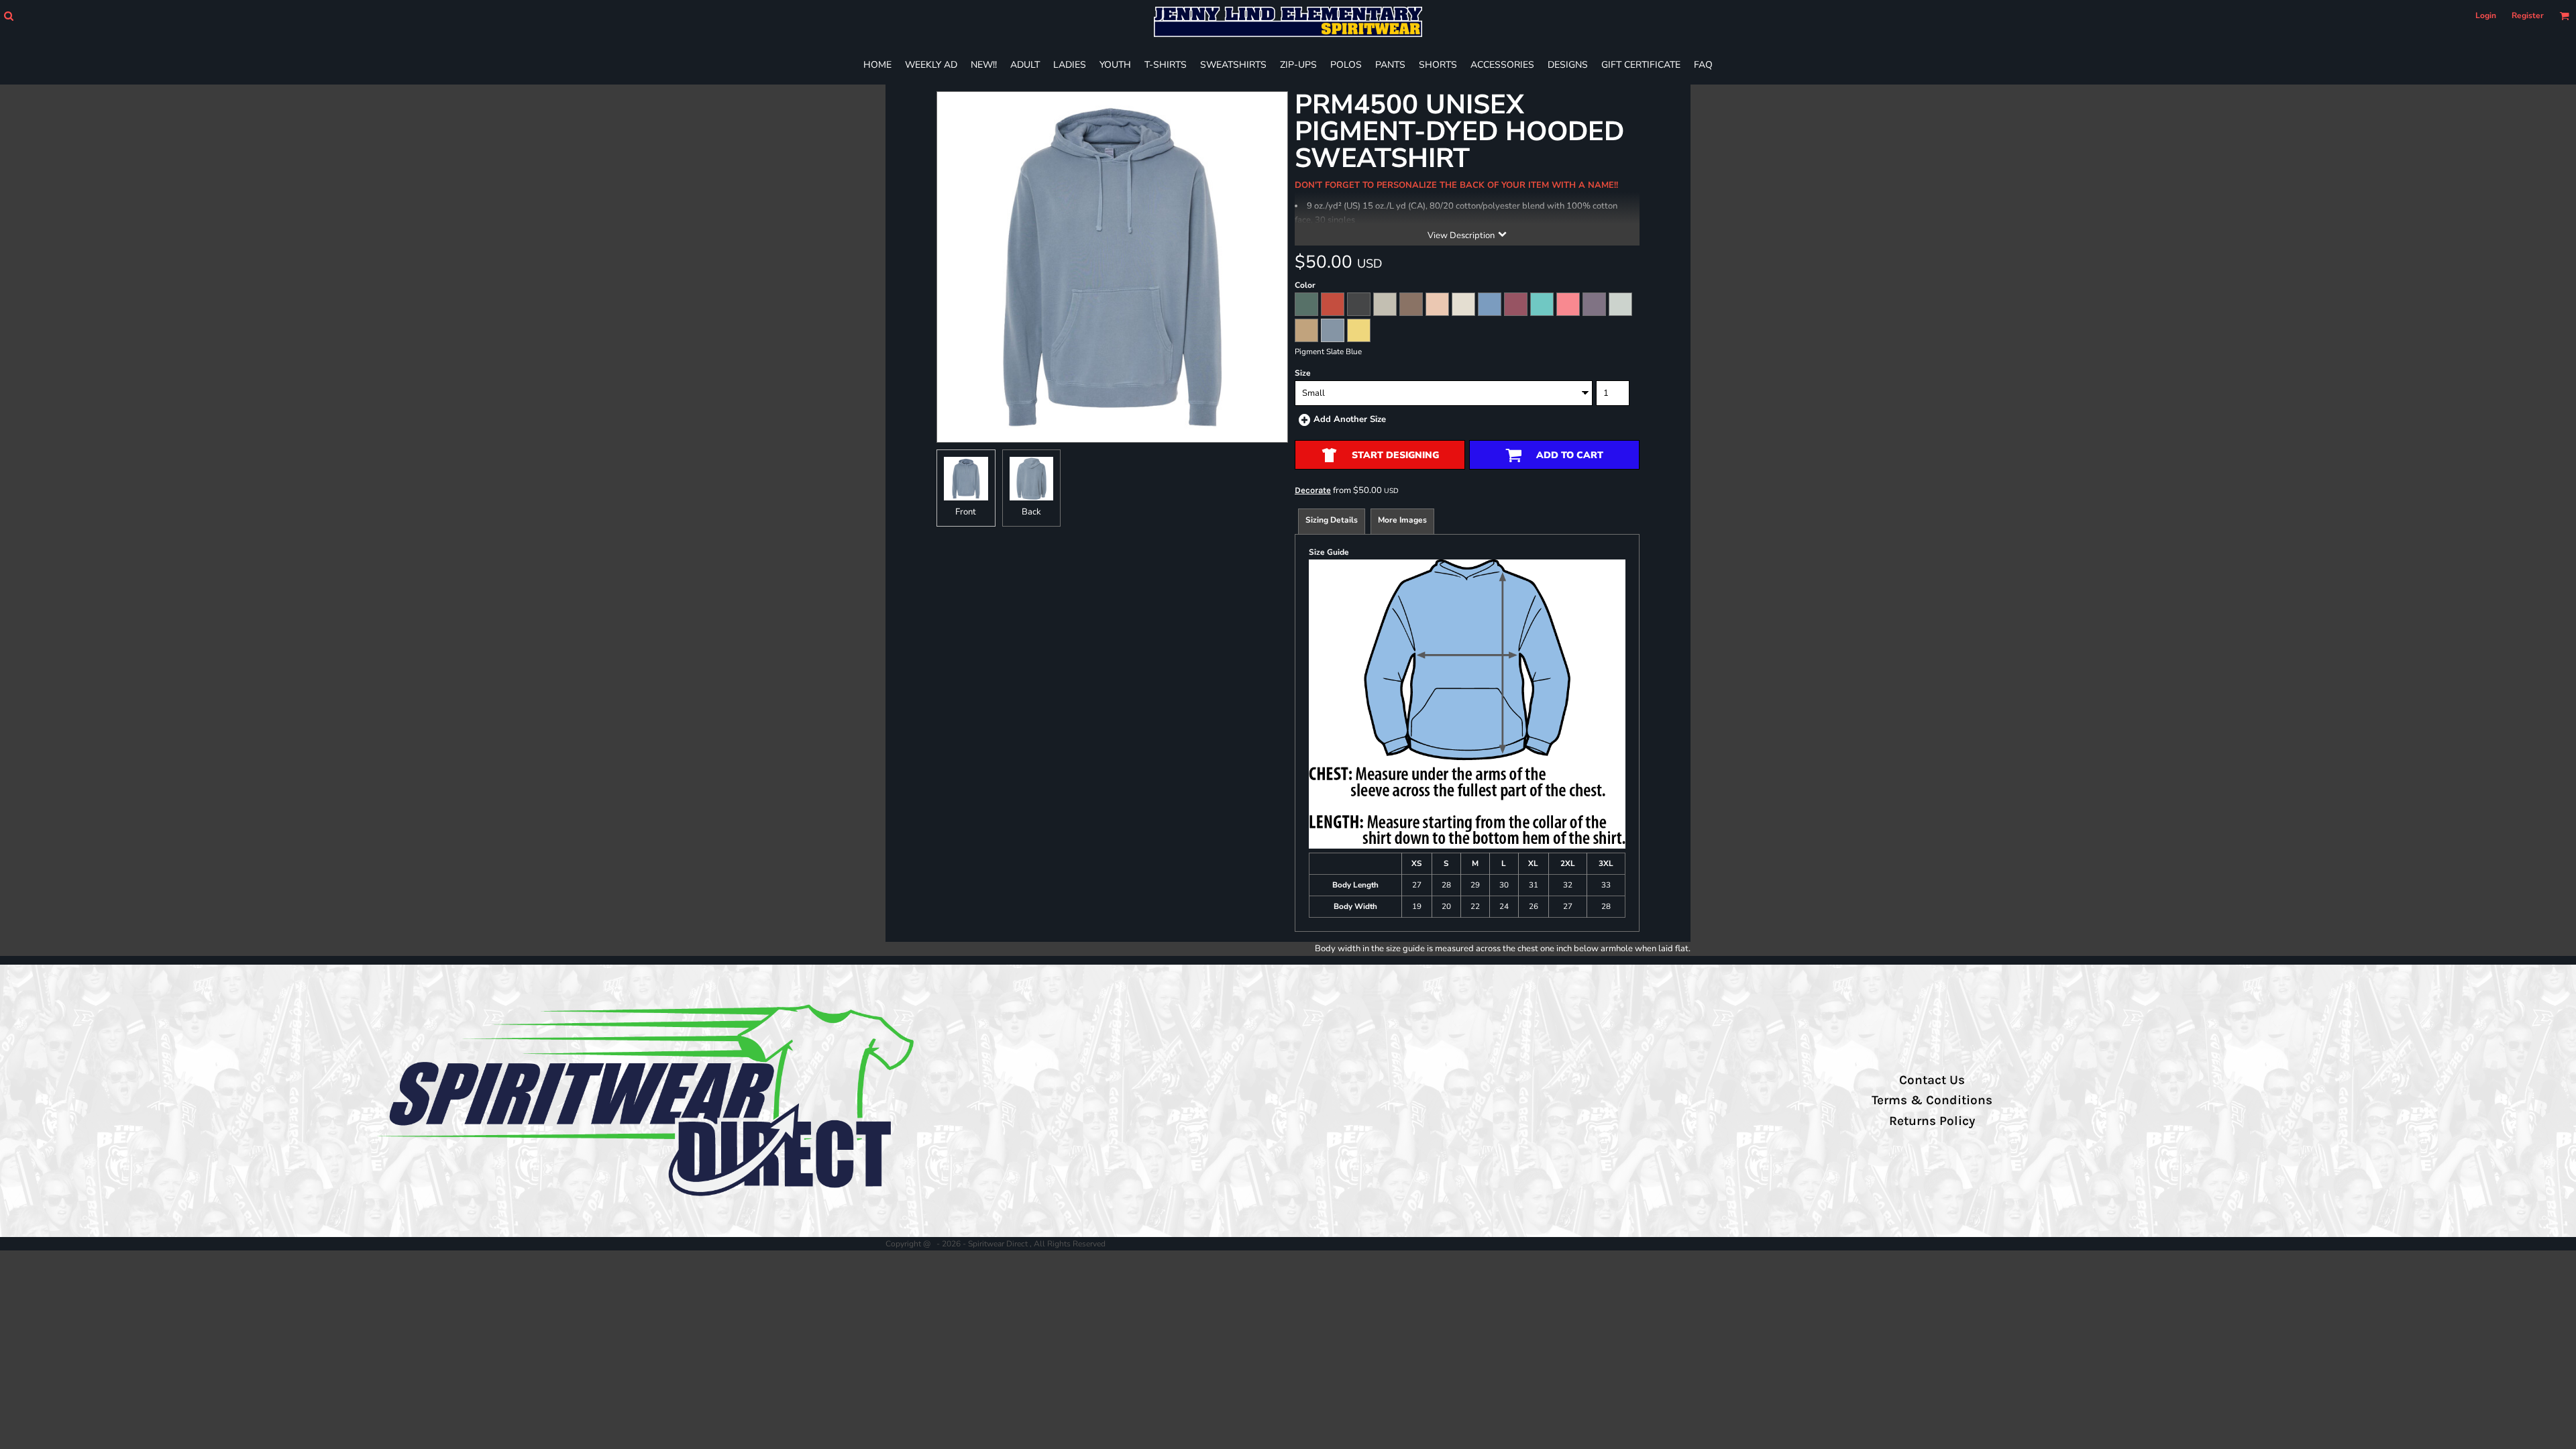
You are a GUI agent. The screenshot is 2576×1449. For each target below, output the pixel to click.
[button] (8, 16)
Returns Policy (1932, 1121)
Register (2528, 15)
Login (2486, 15)
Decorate (1313, 490)
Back (1031, 512)
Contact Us (1932, 1080)
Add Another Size (1350, 419)
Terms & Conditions (1932, 1100)
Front (966, 512)
